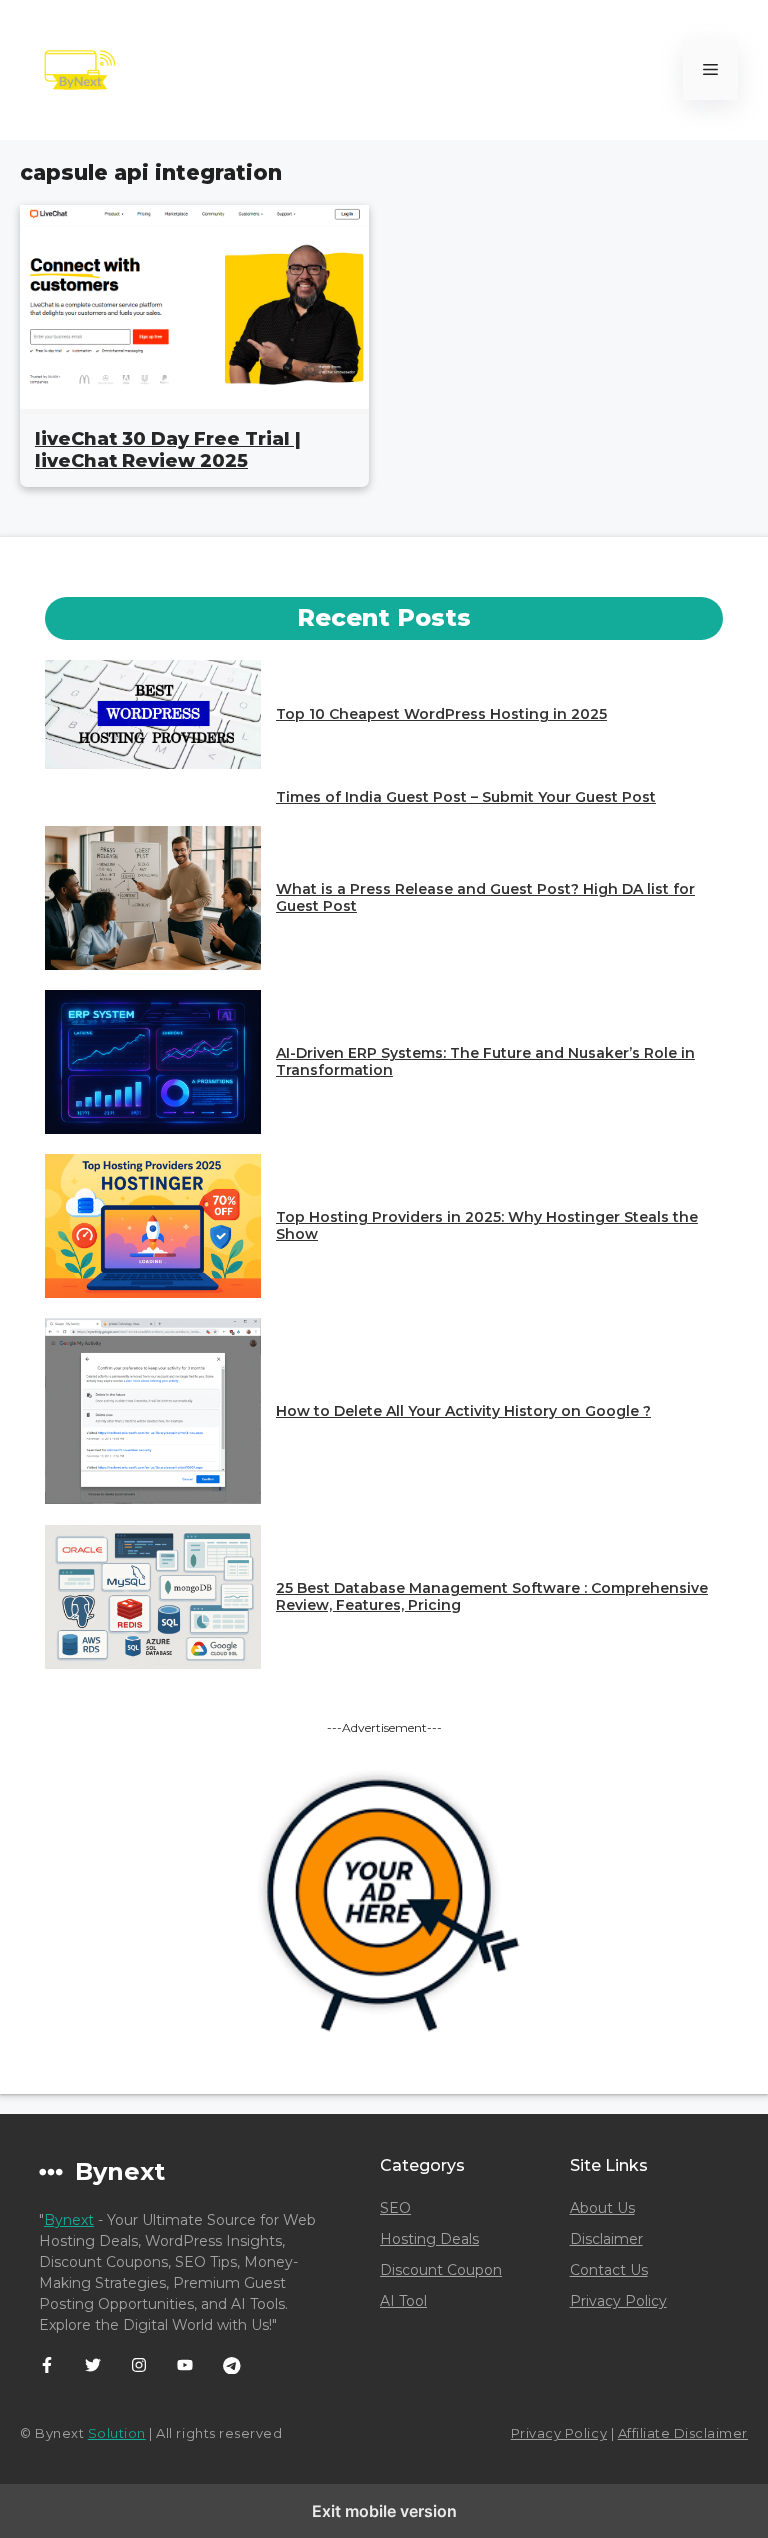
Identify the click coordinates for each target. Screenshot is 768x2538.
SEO (395, 2208)
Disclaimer (606, 2239)
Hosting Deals (429, 2239)
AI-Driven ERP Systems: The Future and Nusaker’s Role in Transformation (485, 1061)
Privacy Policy (618, 2301)
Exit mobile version (384, 2511)
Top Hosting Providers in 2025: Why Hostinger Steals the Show (487, 1225)
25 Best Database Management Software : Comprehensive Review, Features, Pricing (492, 1596)
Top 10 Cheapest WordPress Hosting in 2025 (441, 714)
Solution (117, 2433)
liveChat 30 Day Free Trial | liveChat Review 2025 (168, 450)
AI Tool (403, 2301)
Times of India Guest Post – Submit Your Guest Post (466, 797)
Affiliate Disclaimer (683, 2433)
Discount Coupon (441, 2270)
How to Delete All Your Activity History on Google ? (463, 1411)
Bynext (69, 2220)
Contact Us (609, 2270)
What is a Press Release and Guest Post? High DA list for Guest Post (485, 897)
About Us (602, 2208)
